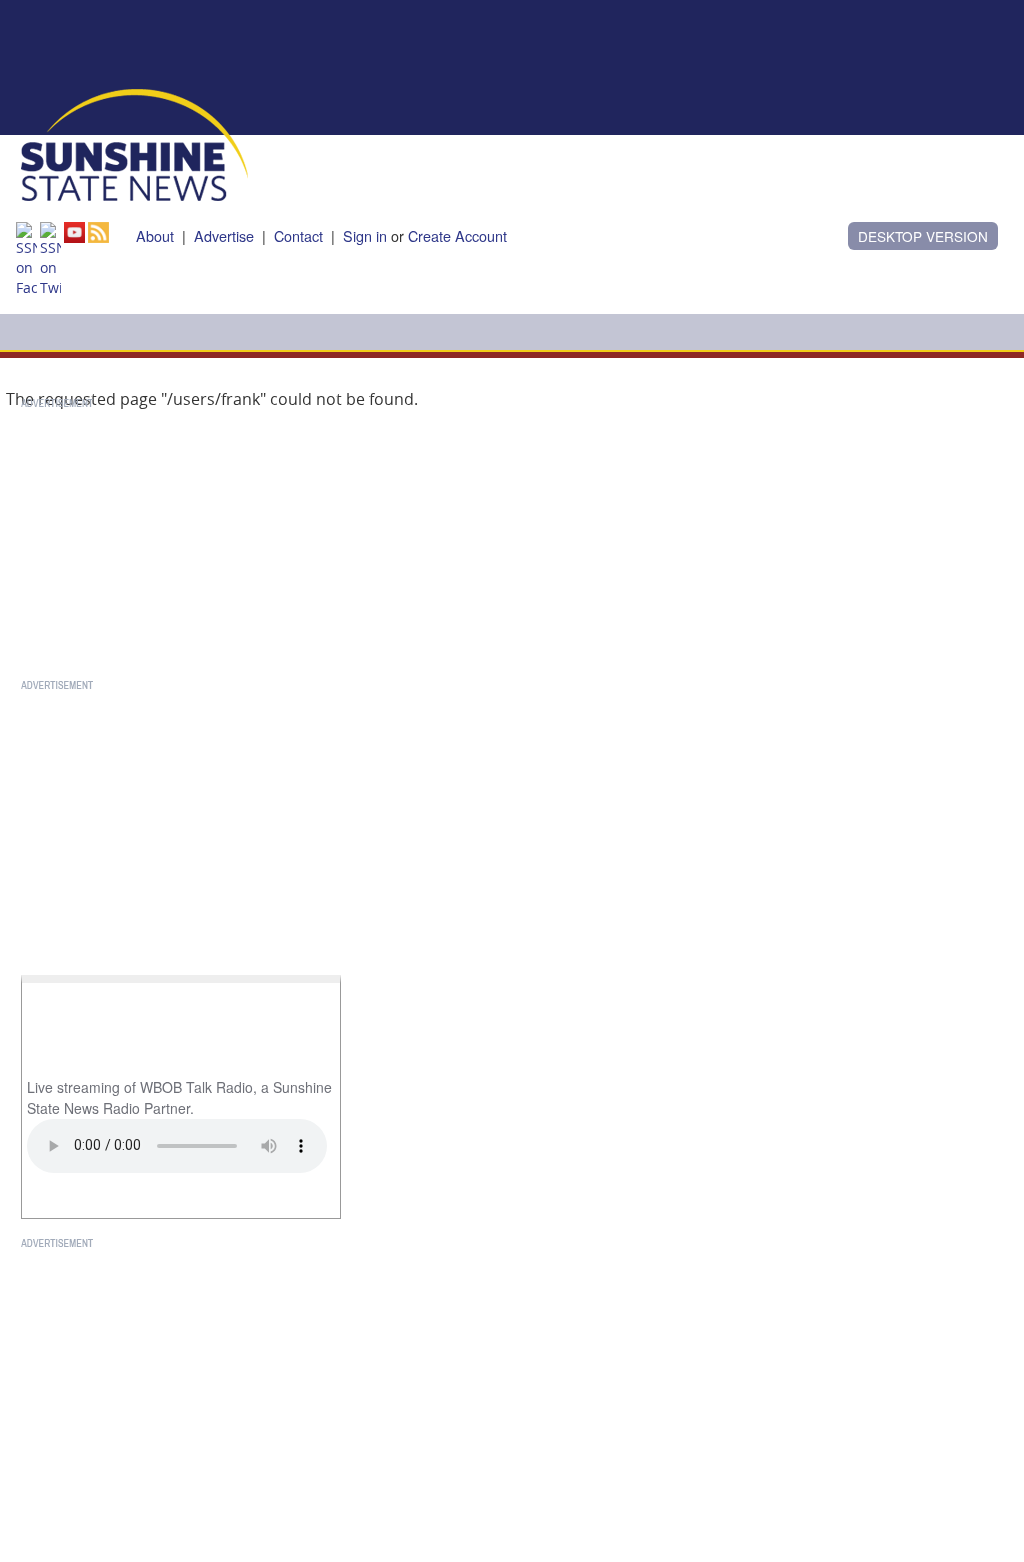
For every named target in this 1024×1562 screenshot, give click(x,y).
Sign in (365, 235)
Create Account (457, 235)
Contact (298, 235)
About (155, 235)
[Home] (134, 143)
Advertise (224, 235)
